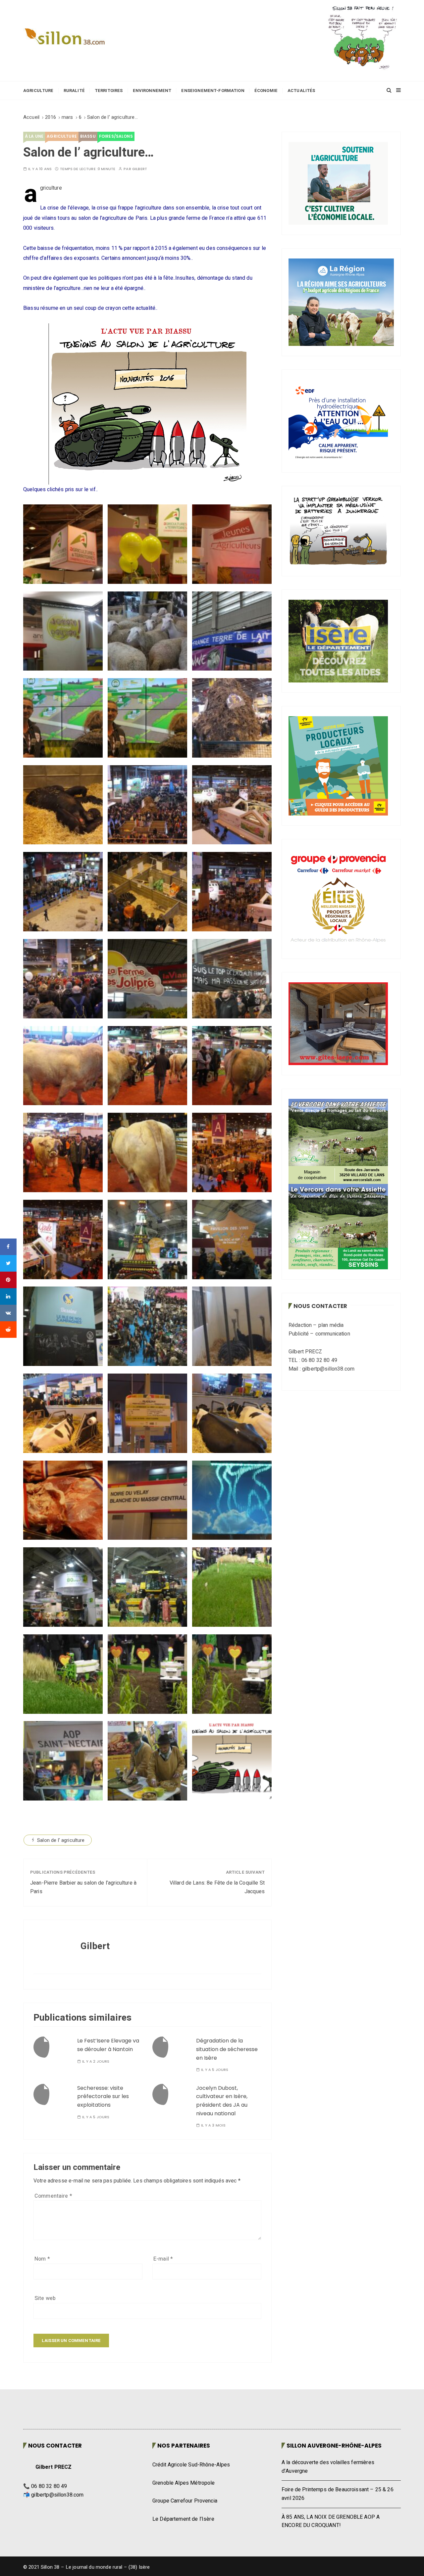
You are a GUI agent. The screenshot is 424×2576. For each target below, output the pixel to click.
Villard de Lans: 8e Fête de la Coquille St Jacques (217, 1887)
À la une (34, 136)
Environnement (152, 91)
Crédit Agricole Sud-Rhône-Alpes (191, 2465)
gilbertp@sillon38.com (57, 2495)
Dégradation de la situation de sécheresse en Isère (227, 2049)
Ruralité (74, 91)
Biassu (88, 136)
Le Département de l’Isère (183, 2519)
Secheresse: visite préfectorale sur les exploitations (103, 2096)
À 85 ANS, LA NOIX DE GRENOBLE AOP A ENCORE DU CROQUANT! (331, 2521)
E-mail (163, 2259)
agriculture (62, 136)
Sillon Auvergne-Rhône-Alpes (334, 2446)
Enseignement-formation (213, 91)
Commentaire (53, 2196)
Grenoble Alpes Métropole (184, 2483)
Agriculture (38, 91)
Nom (42, 2259)
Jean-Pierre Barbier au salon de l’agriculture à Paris (83, 1887)
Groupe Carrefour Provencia (185, 2501)
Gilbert (140, 169)
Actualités (301, 91)
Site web (45, 2298)
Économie (266, 91)
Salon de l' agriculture (61, 1840)
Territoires (109, 91)
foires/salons (116, 136)
